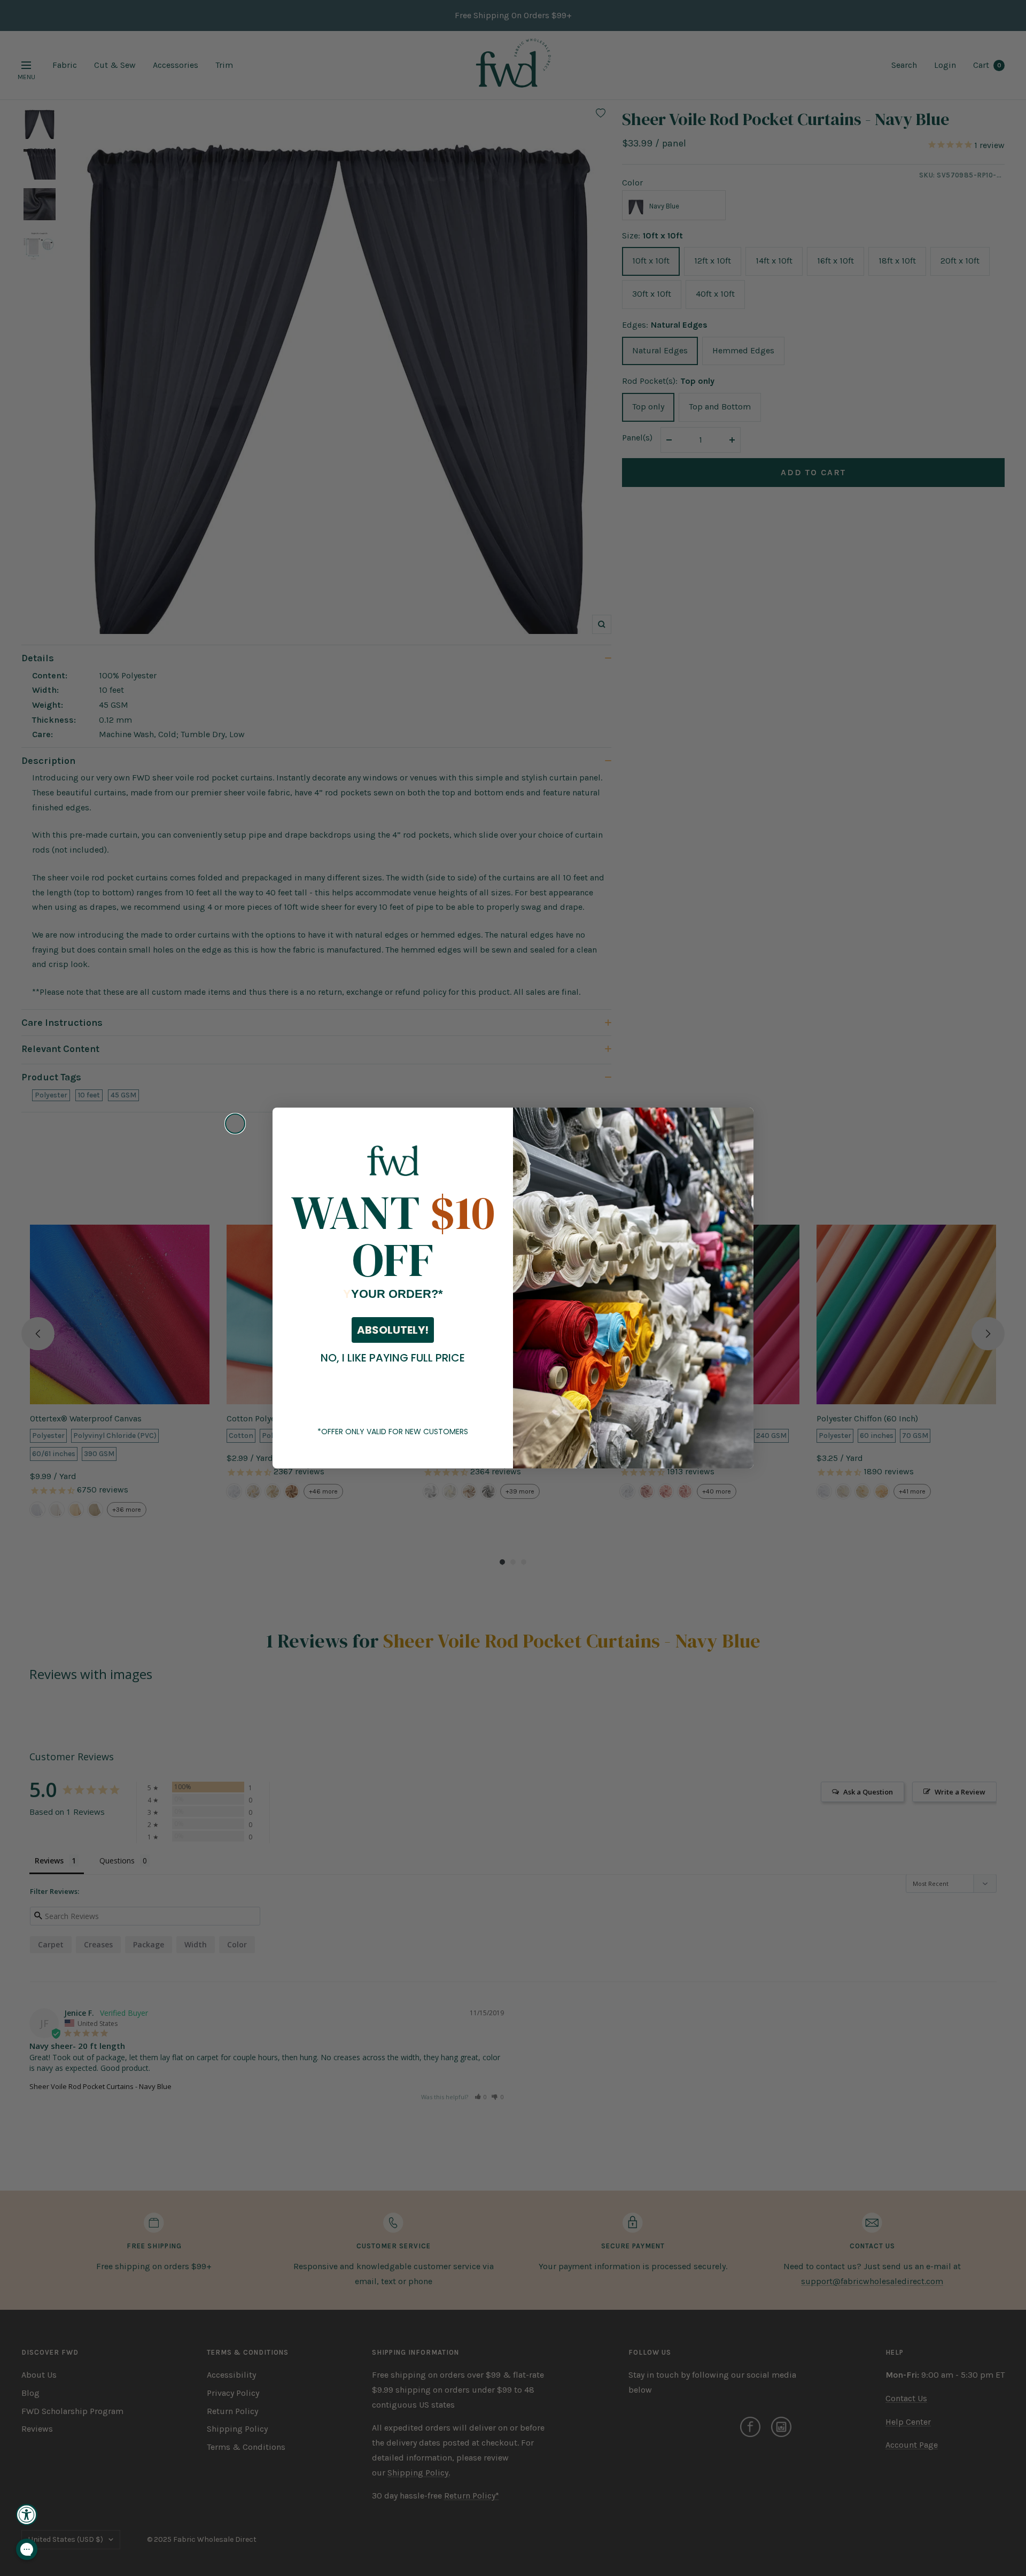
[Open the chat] (27, 2549)
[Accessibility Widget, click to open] (27, 2515)
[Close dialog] (235, 1124)
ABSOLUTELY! (393, 1330)
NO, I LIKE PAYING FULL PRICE (393, 1358)
